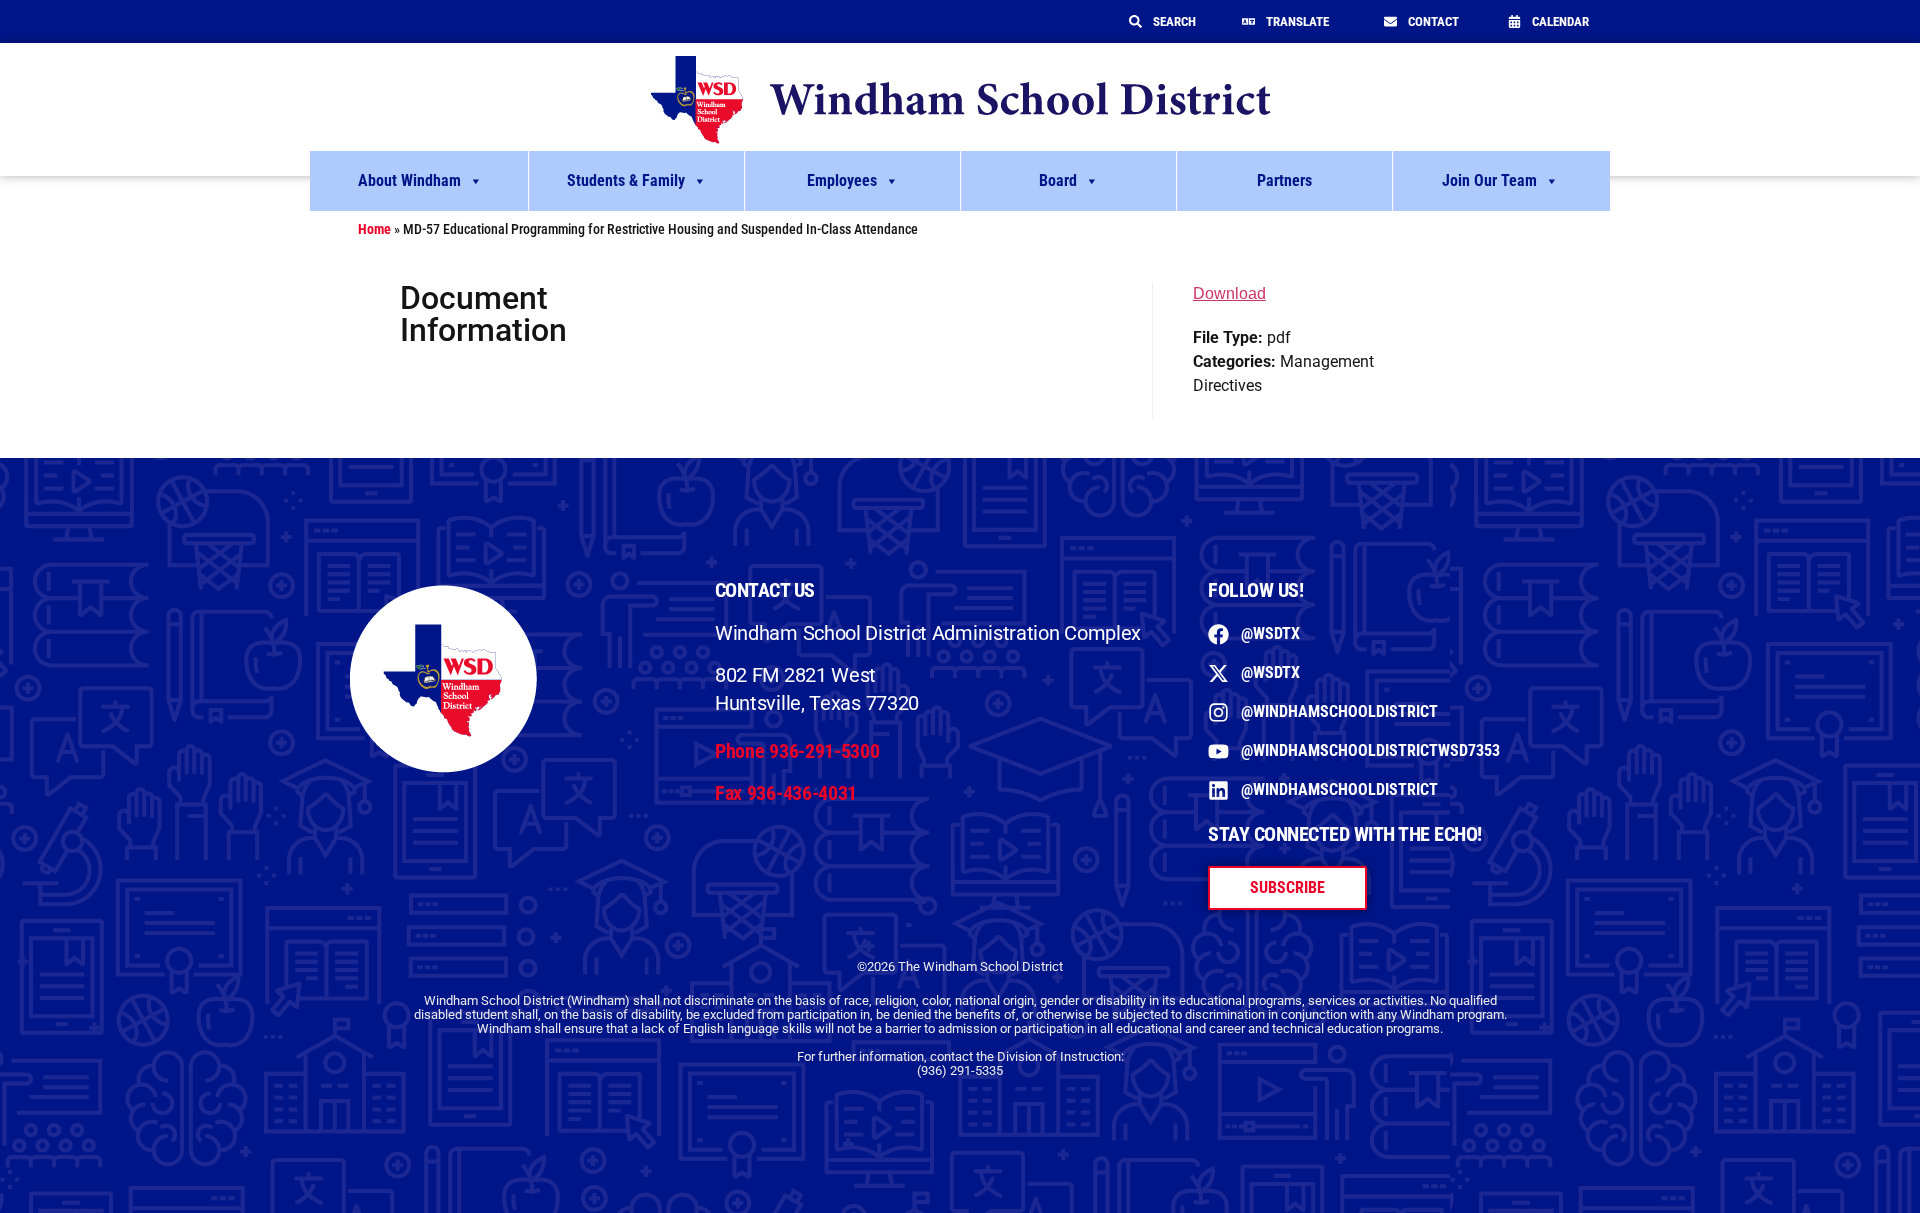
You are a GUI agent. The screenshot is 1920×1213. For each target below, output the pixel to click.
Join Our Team (1489, 180)
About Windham (409, 180)
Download (1229, 293)
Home (374, 229)
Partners (1284, 180)
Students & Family (626, 180)
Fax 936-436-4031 (786, 793)
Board (1058, 180)
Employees (842, 180)
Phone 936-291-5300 (797, 751)
